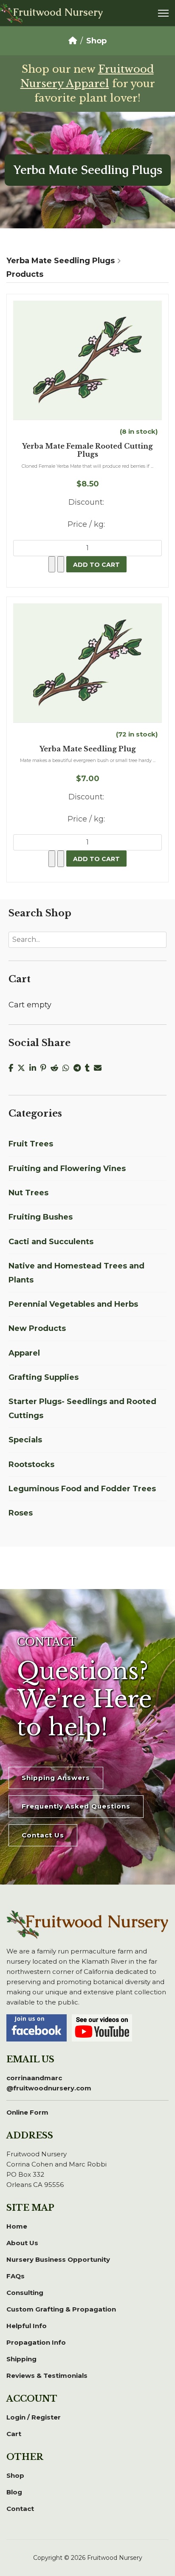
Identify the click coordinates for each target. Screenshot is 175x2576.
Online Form (27, 2112)
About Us (22, 2243)
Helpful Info (27, 2326)
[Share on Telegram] (79, 1068)
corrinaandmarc (49, 2083)
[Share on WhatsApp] (68, 1068)
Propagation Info (36, 2342)
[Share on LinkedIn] (35, 1068)
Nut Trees (28, 1193)
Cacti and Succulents (51, 1242)
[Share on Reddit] (56, 1068)
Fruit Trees (31, 1144)
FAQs (16, 2276)
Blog (14, 2492)
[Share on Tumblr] (89, 1068)
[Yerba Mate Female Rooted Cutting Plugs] (87, 360)
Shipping (21, 2359)
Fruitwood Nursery (58, 12)
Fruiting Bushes (41, 1217)
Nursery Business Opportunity (58, 2259)
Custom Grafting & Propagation (61, 2309)
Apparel (24, 1353)
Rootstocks (31, 1464)
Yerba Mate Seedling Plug (88, 749)
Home (17, 2226)
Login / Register (34, 2417)
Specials (25, 1440)
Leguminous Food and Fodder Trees (82, 1489)
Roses (21, 1513)
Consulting (25, 2293)
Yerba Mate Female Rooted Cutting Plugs (87, 450)
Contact (20, 2509)
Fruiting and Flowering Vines (67, 1169)
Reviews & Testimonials (47, 2376)
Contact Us (43, 1835)
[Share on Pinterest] (45, 1068)
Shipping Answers (56, 1778)
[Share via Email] (99, 1068)
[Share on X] (23, 1068)
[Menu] (163, 13)
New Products (37, 1328)
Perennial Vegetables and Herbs (73, 1304)
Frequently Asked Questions (76, 1806)
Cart (14, 2434)
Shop (15, 2475)
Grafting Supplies (44, 1377)
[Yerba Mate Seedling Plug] (87, 663)
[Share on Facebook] (13, 1068)
